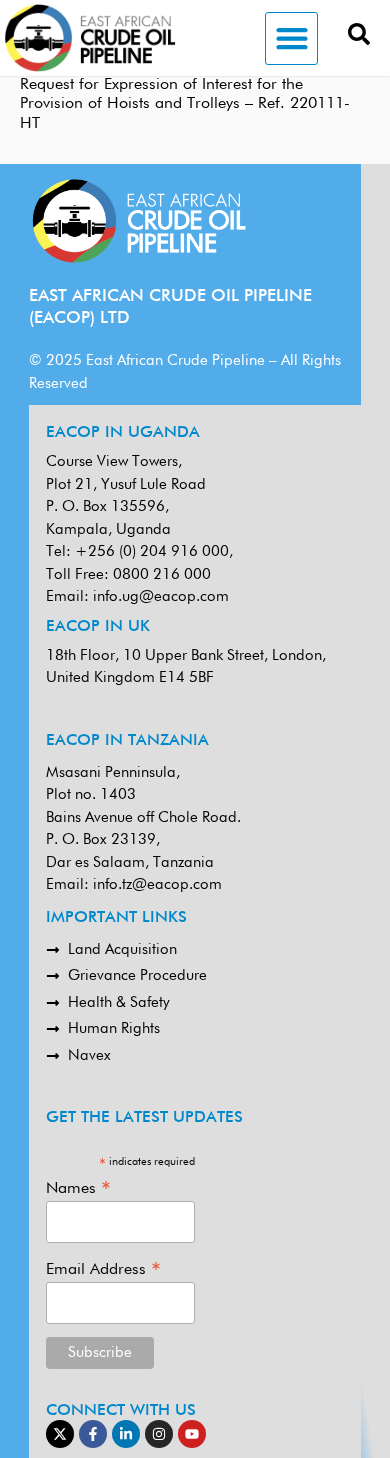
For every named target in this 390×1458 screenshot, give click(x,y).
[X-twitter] (60, 1434)
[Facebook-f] (93, 1434)
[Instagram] (159, 1434)
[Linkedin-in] (126, 1434)
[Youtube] (192, 1434)
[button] (291, 38)
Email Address (103, 1269)
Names (78, 1188)
